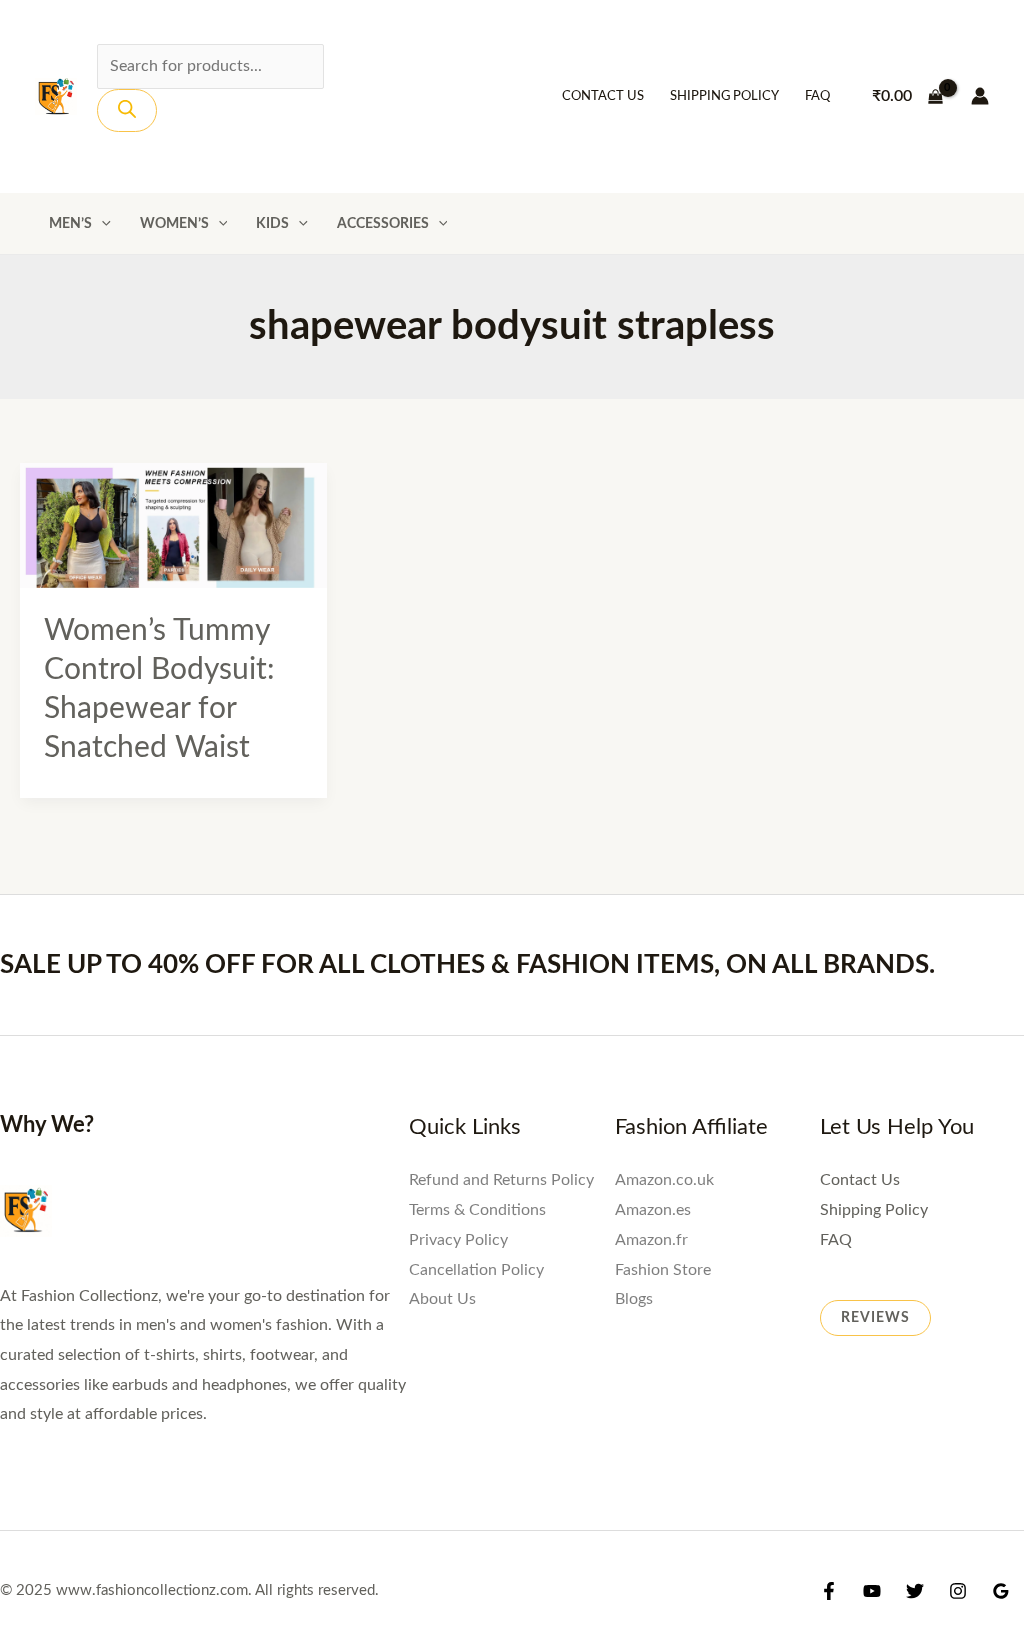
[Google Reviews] (1001, 1591)
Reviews (875, 1318)
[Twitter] (915, 1591)
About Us (442, 1299)
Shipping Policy (724, 96)
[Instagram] (958, 1591)
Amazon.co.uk (664, 1180)
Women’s (174, 223)
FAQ (817, 96)
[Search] (127, 110)
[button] (101, 223)
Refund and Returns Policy (501, 1180)
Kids (272, 223)
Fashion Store (663, 1270)
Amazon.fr (651, 1240)
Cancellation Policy (476, 1270)
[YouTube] (872, 1591)
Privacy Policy (458, 1240)
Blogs (634, 1299)
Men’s (70, 223)
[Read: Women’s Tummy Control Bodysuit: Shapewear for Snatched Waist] (173, 525)
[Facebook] (829, 1591)
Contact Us (603, 96)
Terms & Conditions (477, 1210)
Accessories (383, 223)
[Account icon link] (980, 96)
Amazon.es (653, 1210)
